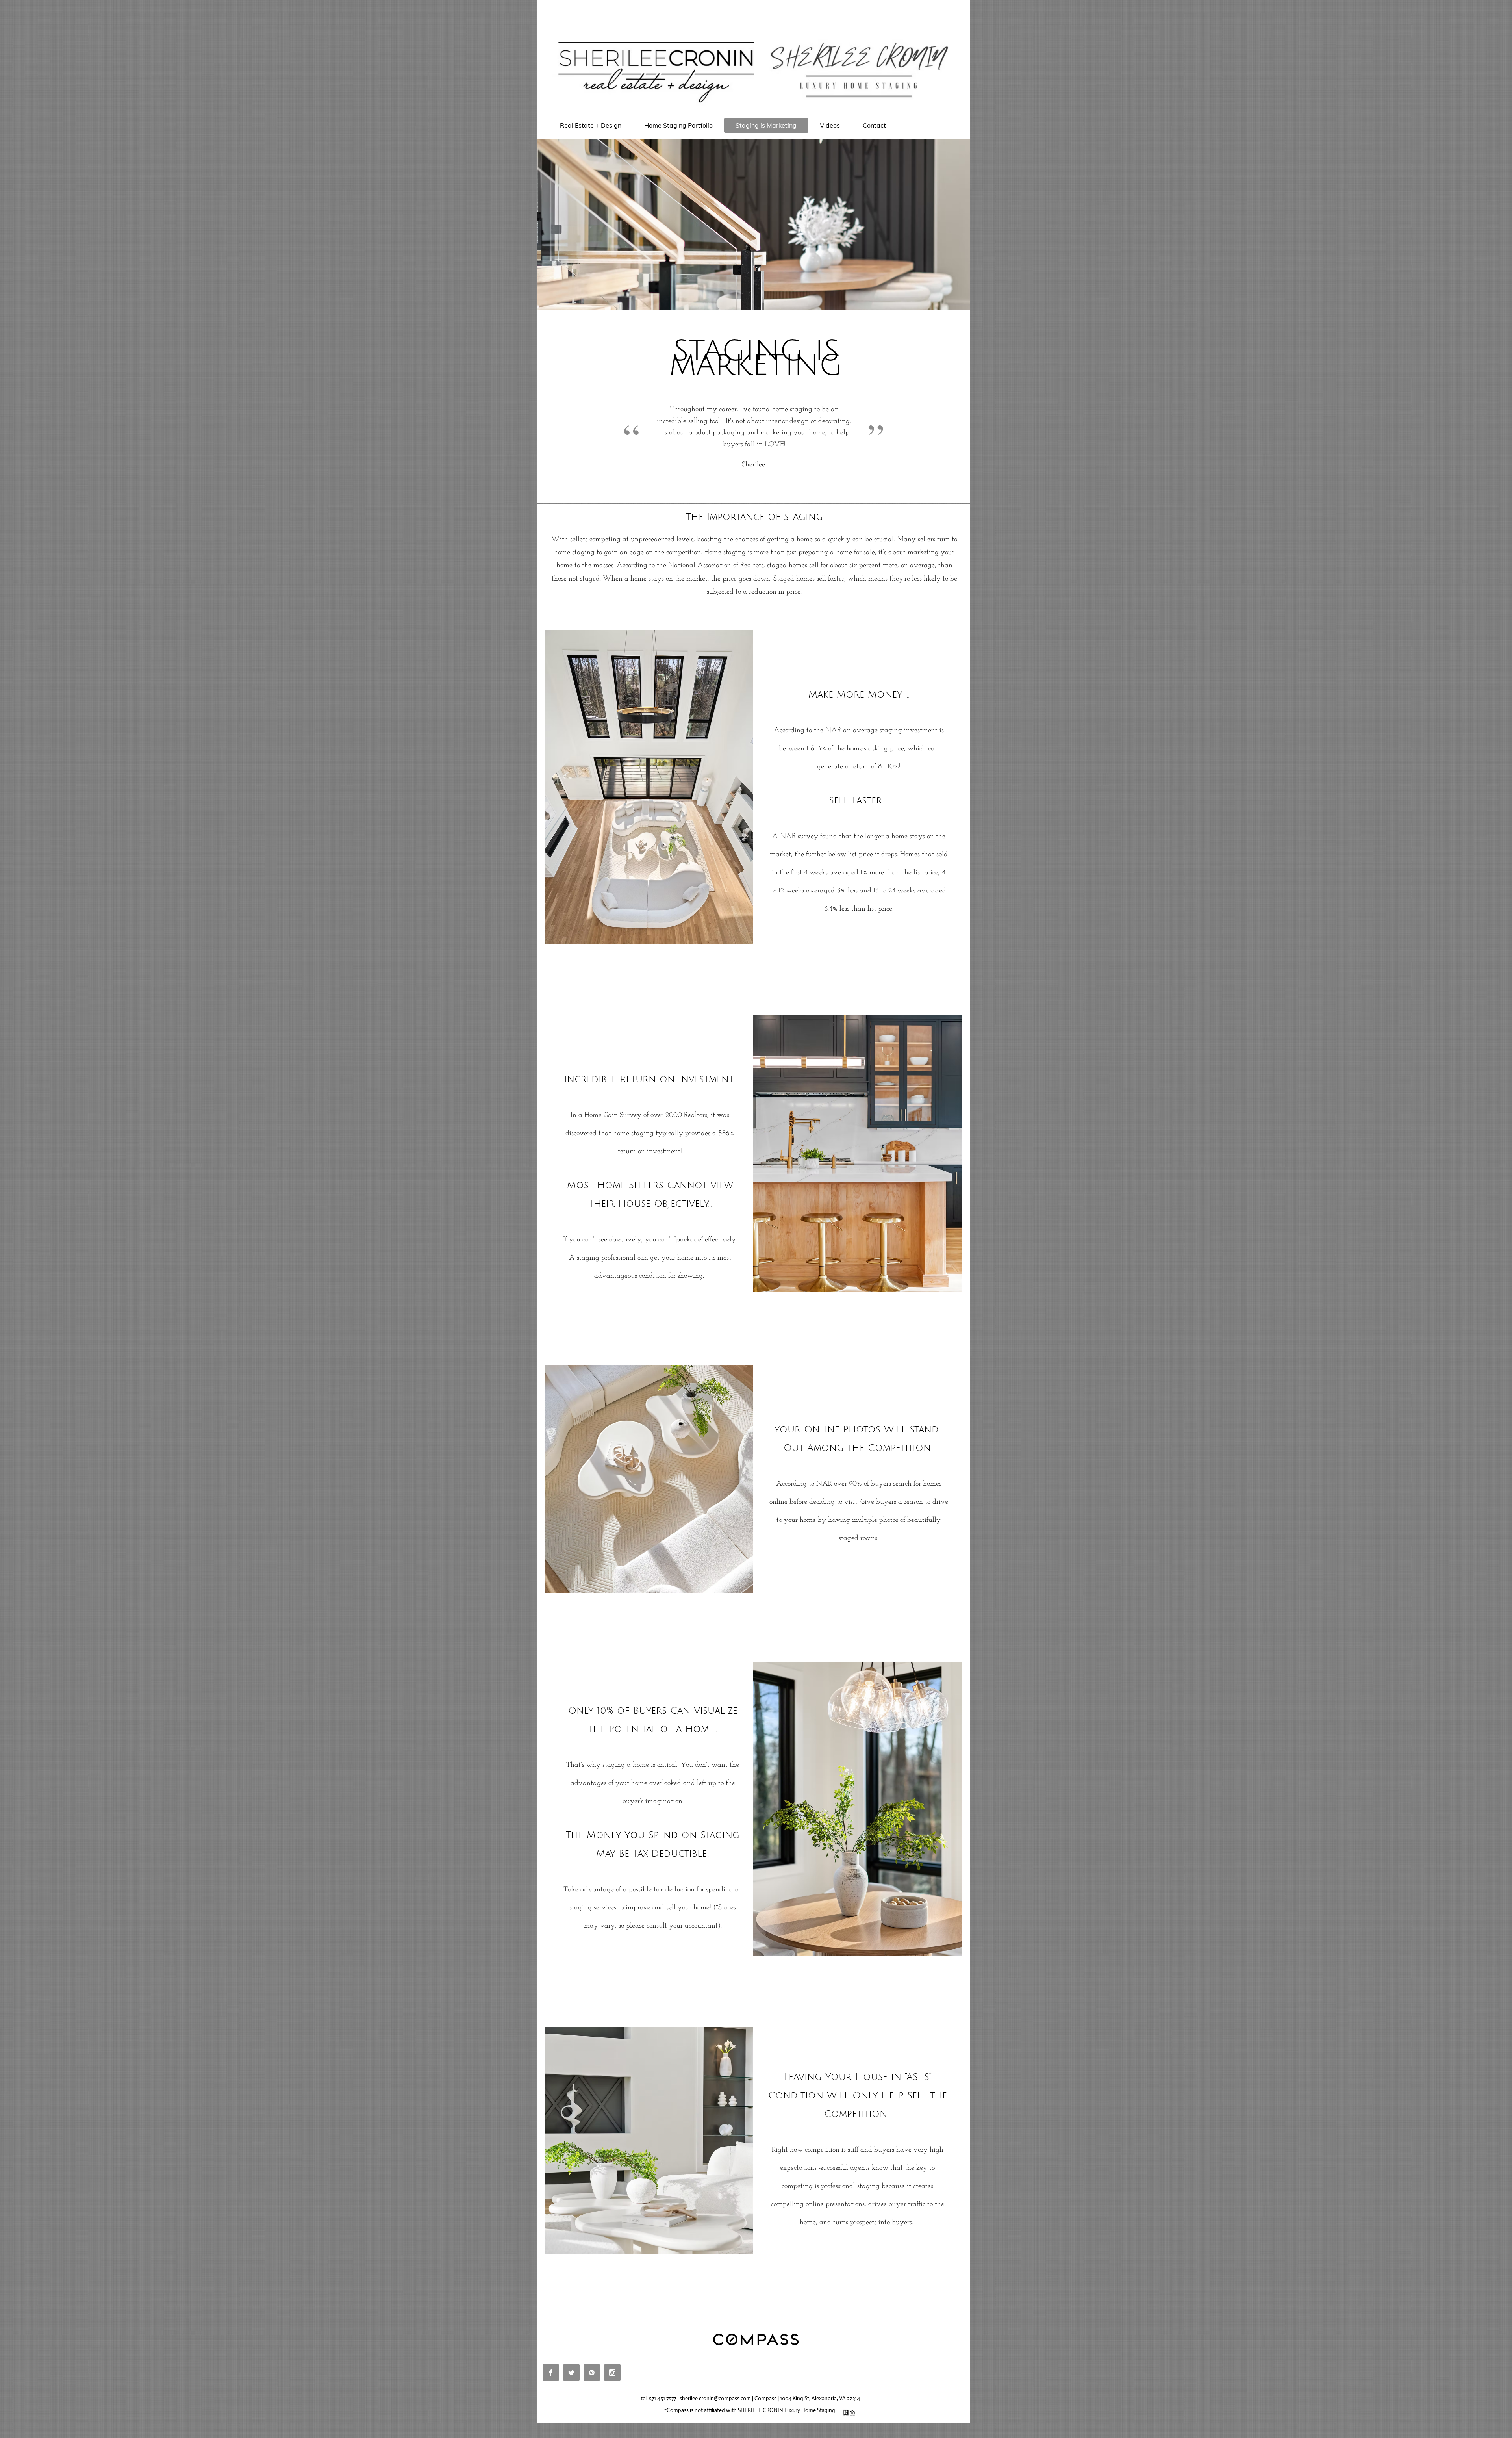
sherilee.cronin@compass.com (715, 2398)
